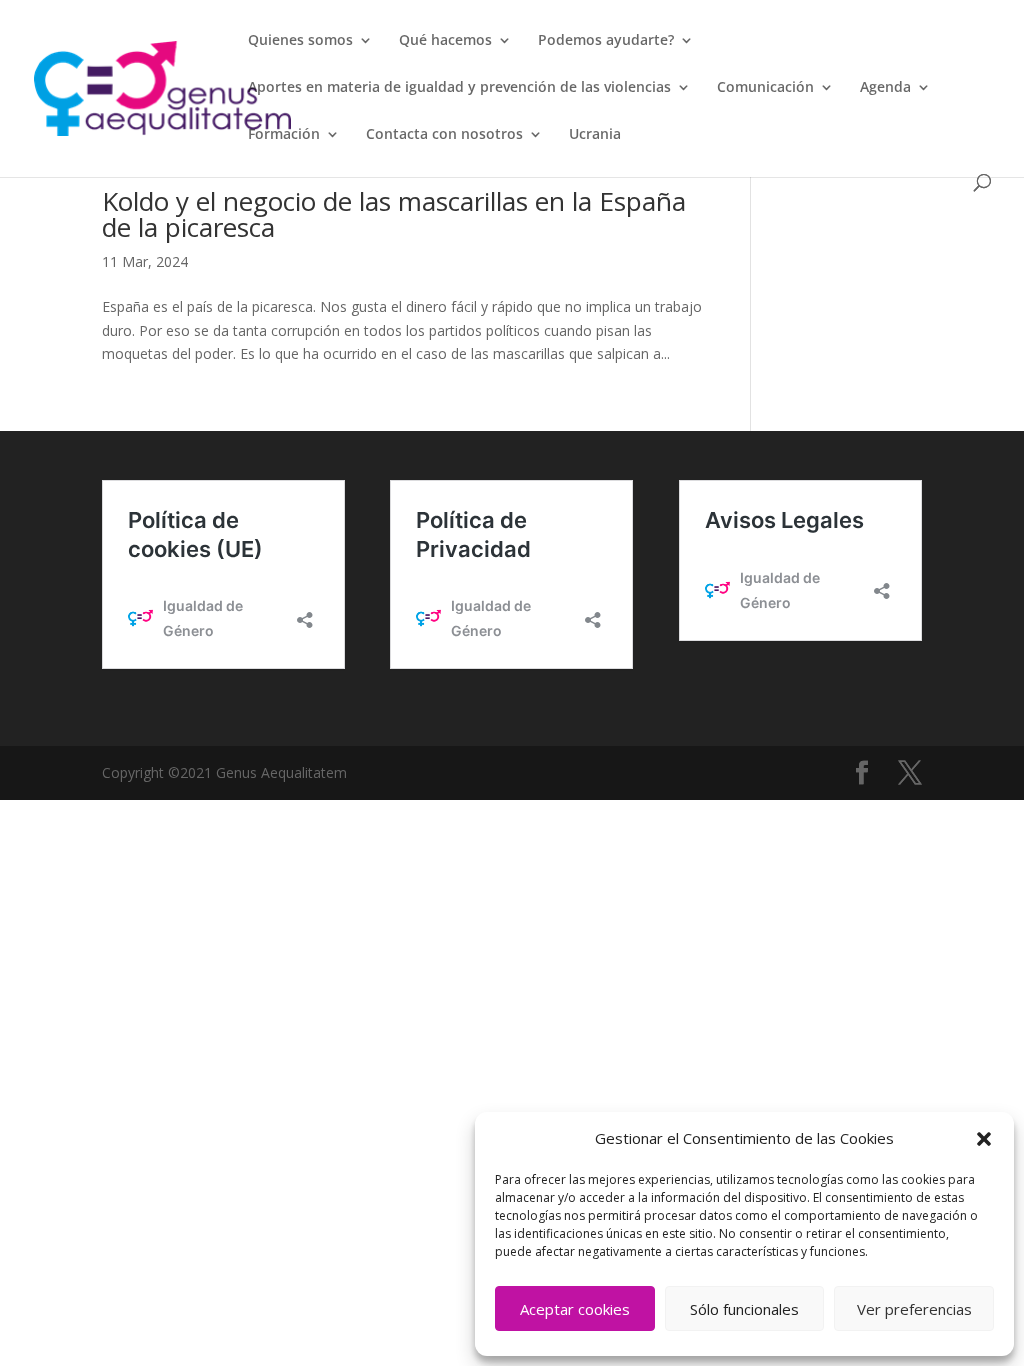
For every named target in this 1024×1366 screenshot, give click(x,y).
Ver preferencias (914, 1309)
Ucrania (595, 135)
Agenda (885, 88)
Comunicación (765, 88)
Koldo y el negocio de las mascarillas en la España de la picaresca (394, 214)
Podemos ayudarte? (606, 41)
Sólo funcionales (744, 1309)
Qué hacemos (445, 41)
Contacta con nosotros (444, 135)
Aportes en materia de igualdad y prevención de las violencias (459, 88)
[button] (984, 1139)
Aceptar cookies (575, 1309)
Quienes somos (300, 41)
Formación (284, 135)
